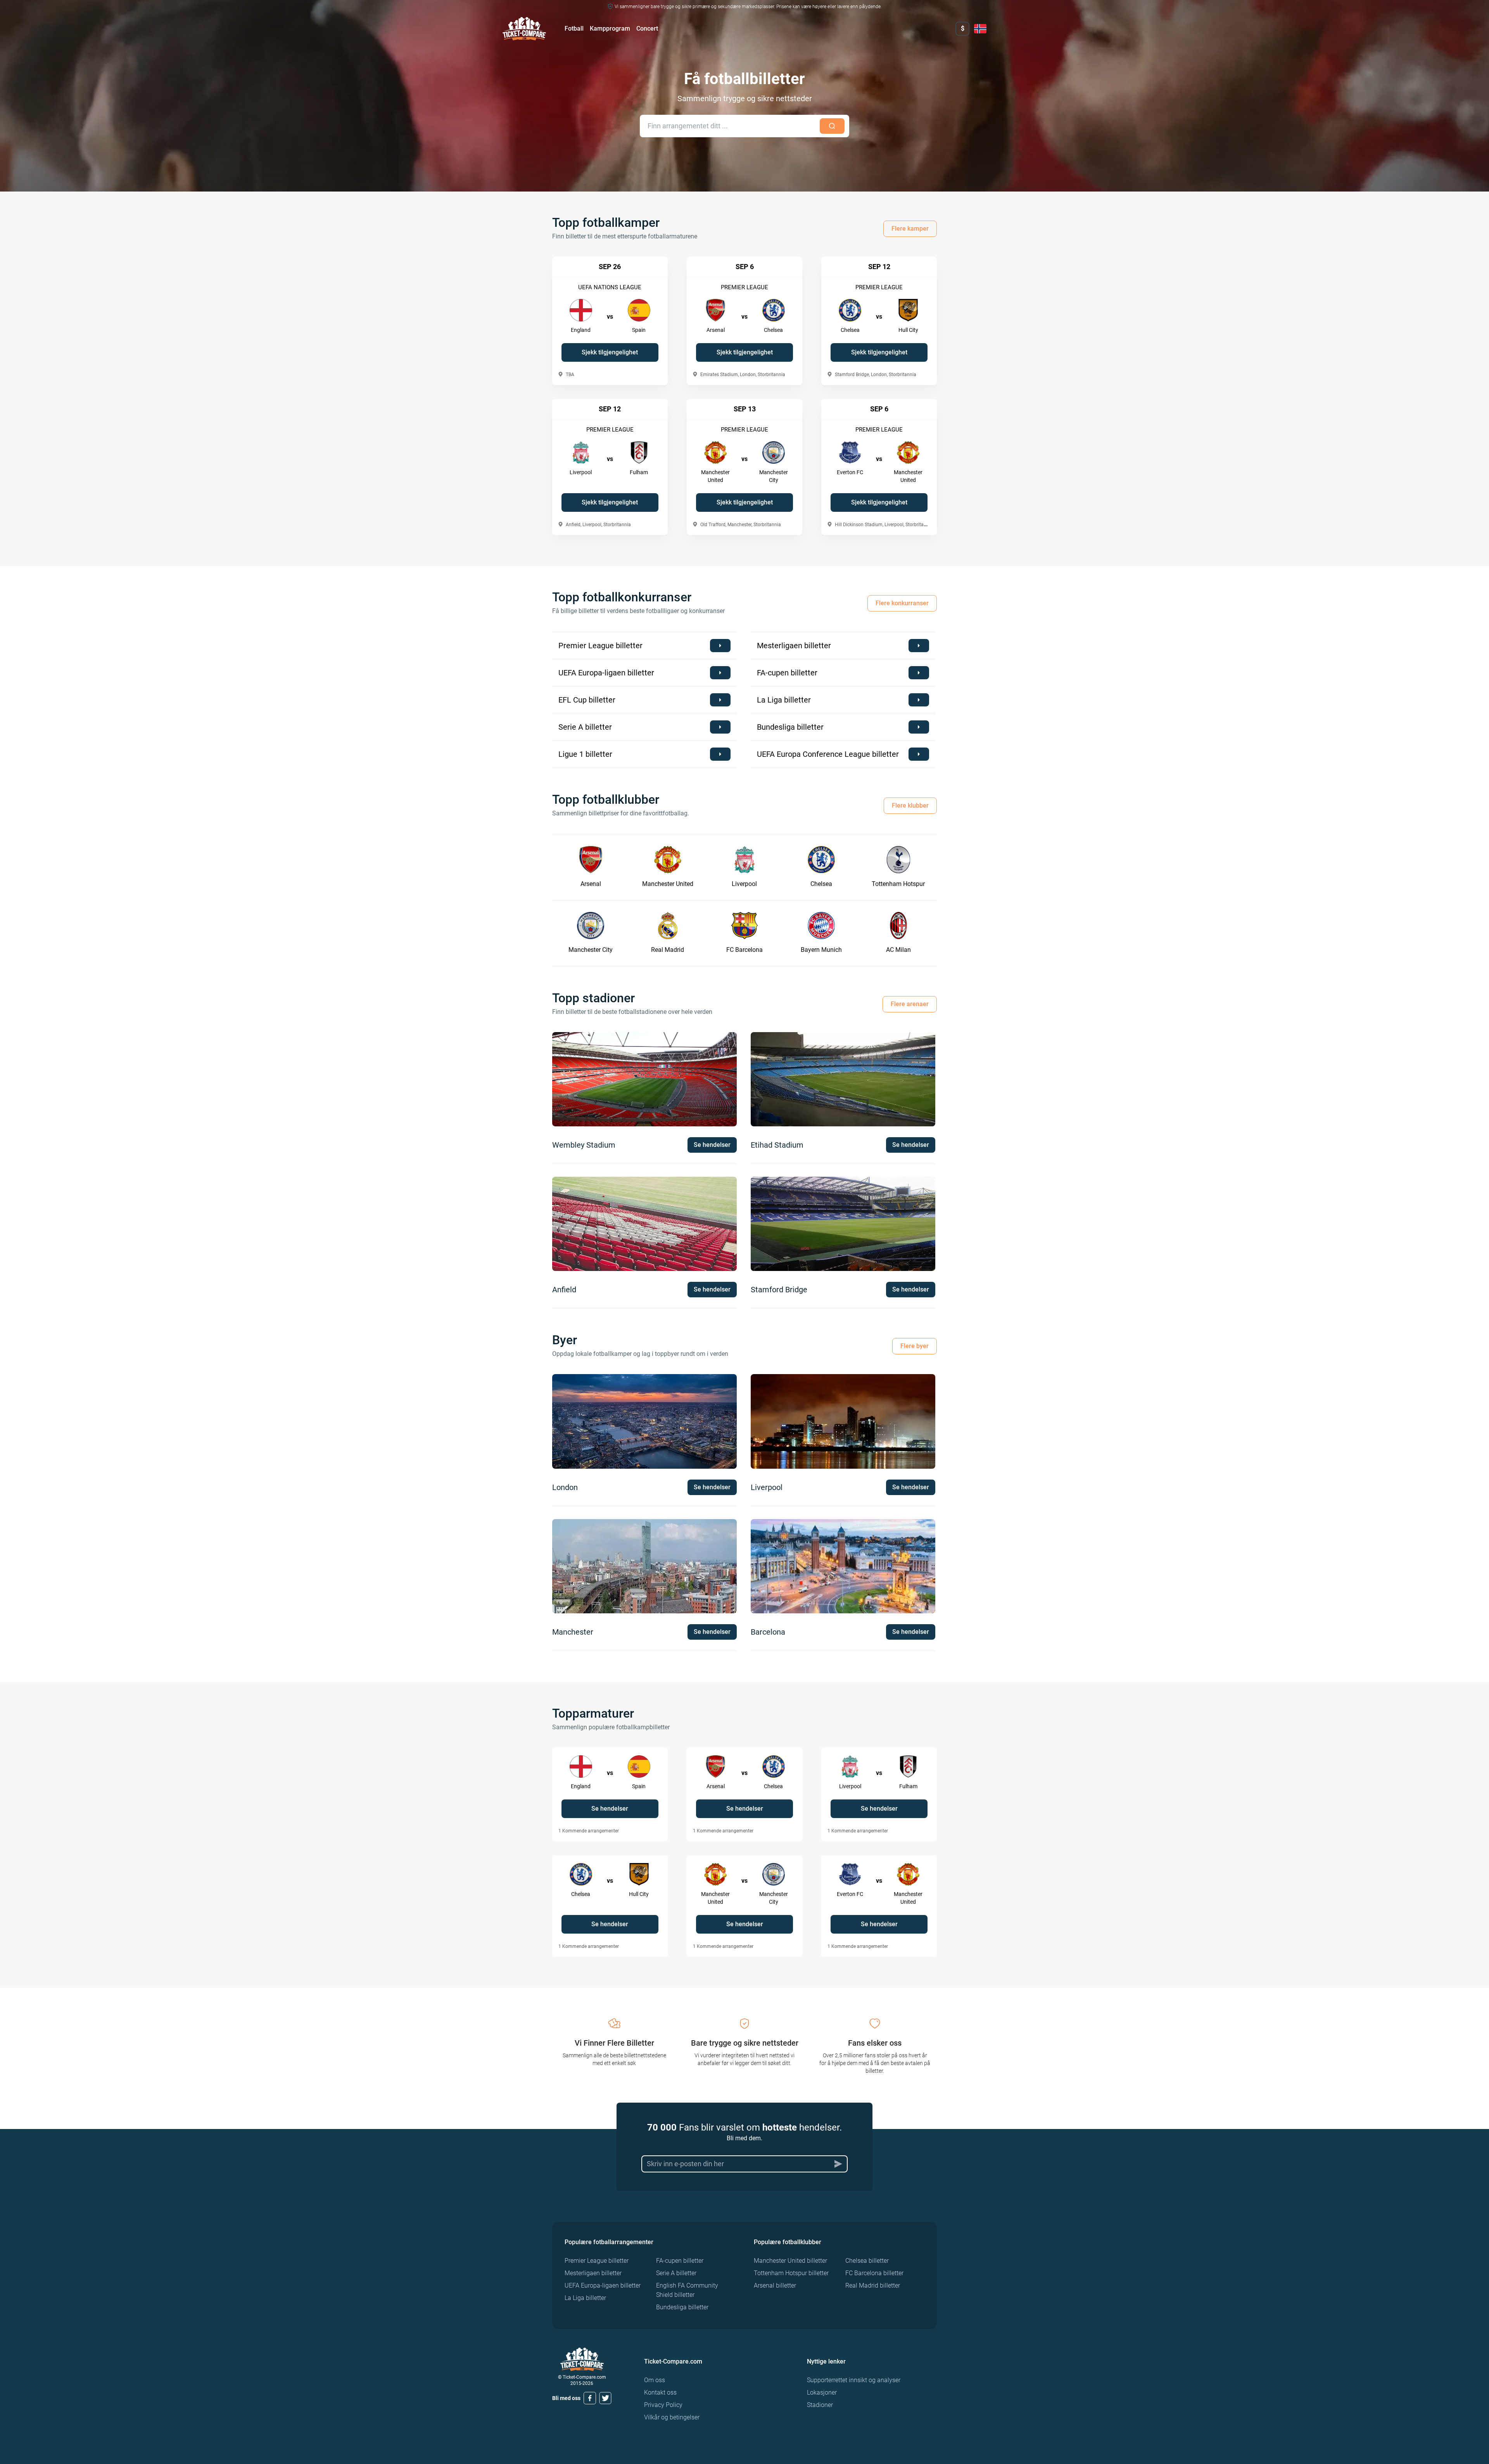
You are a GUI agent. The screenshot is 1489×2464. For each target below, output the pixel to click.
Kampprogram (610, 28)
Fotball (574, 28)
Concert (647, 28)
